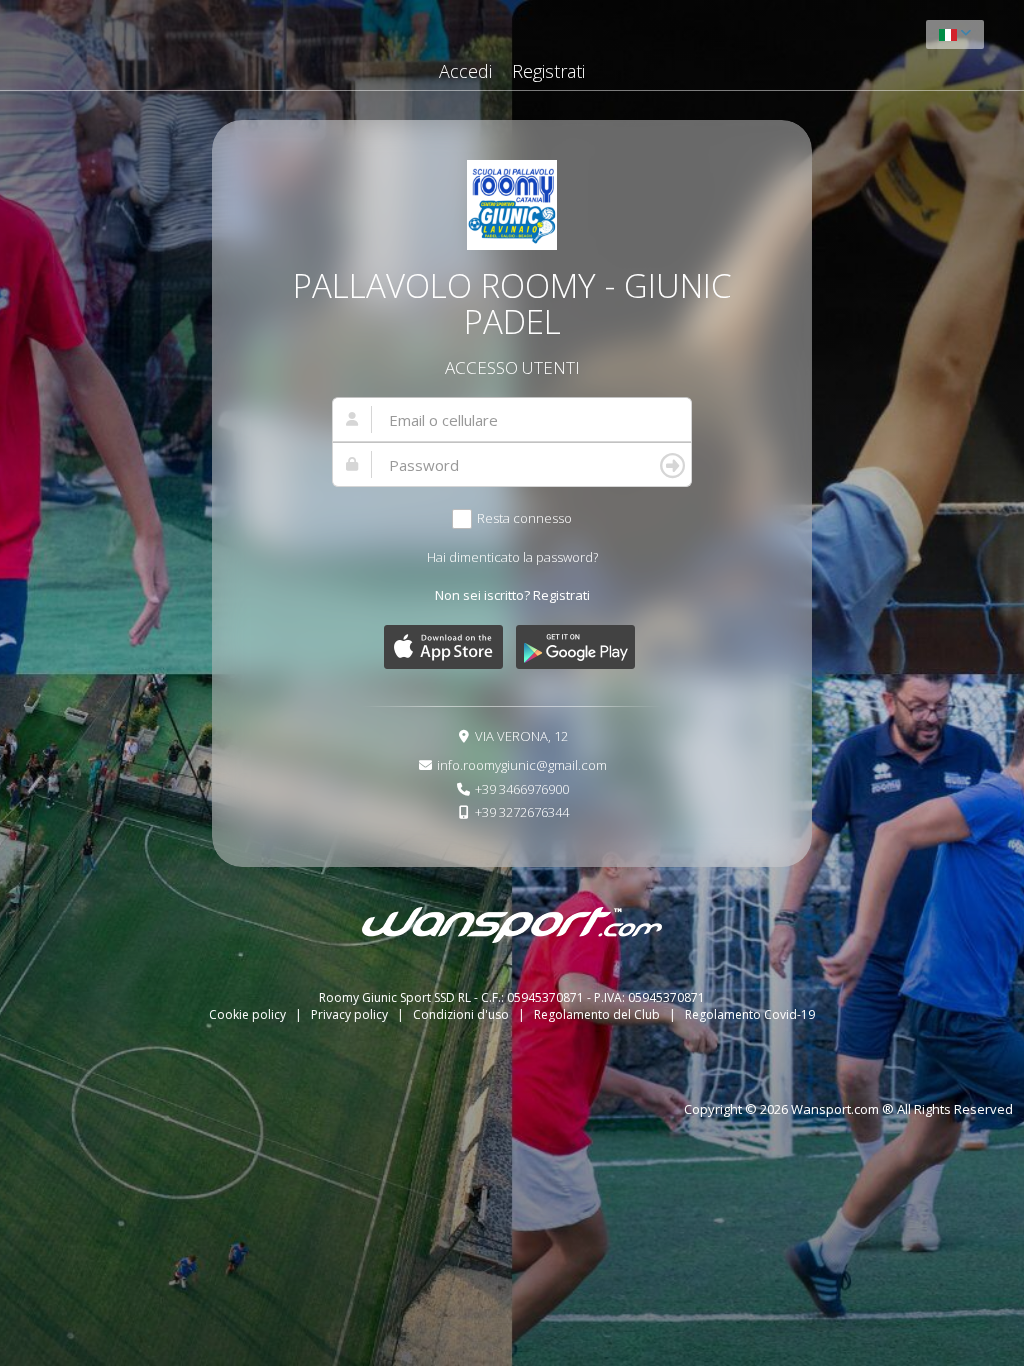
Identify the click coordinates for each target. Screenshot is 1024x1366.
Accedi (465, 71)
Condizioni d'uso (462, 1014)
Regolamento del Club (598, 1014)
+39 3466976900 (522, 789)
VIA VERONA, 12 (521, 736)
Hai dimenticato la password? (512, 557)
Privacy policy (351, 1014)
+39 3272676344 (522, 812)
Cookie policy (249, 1014)
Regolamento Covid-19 (750, 1014)
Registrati (548, 71)
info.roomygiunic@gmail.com (522, 765)
